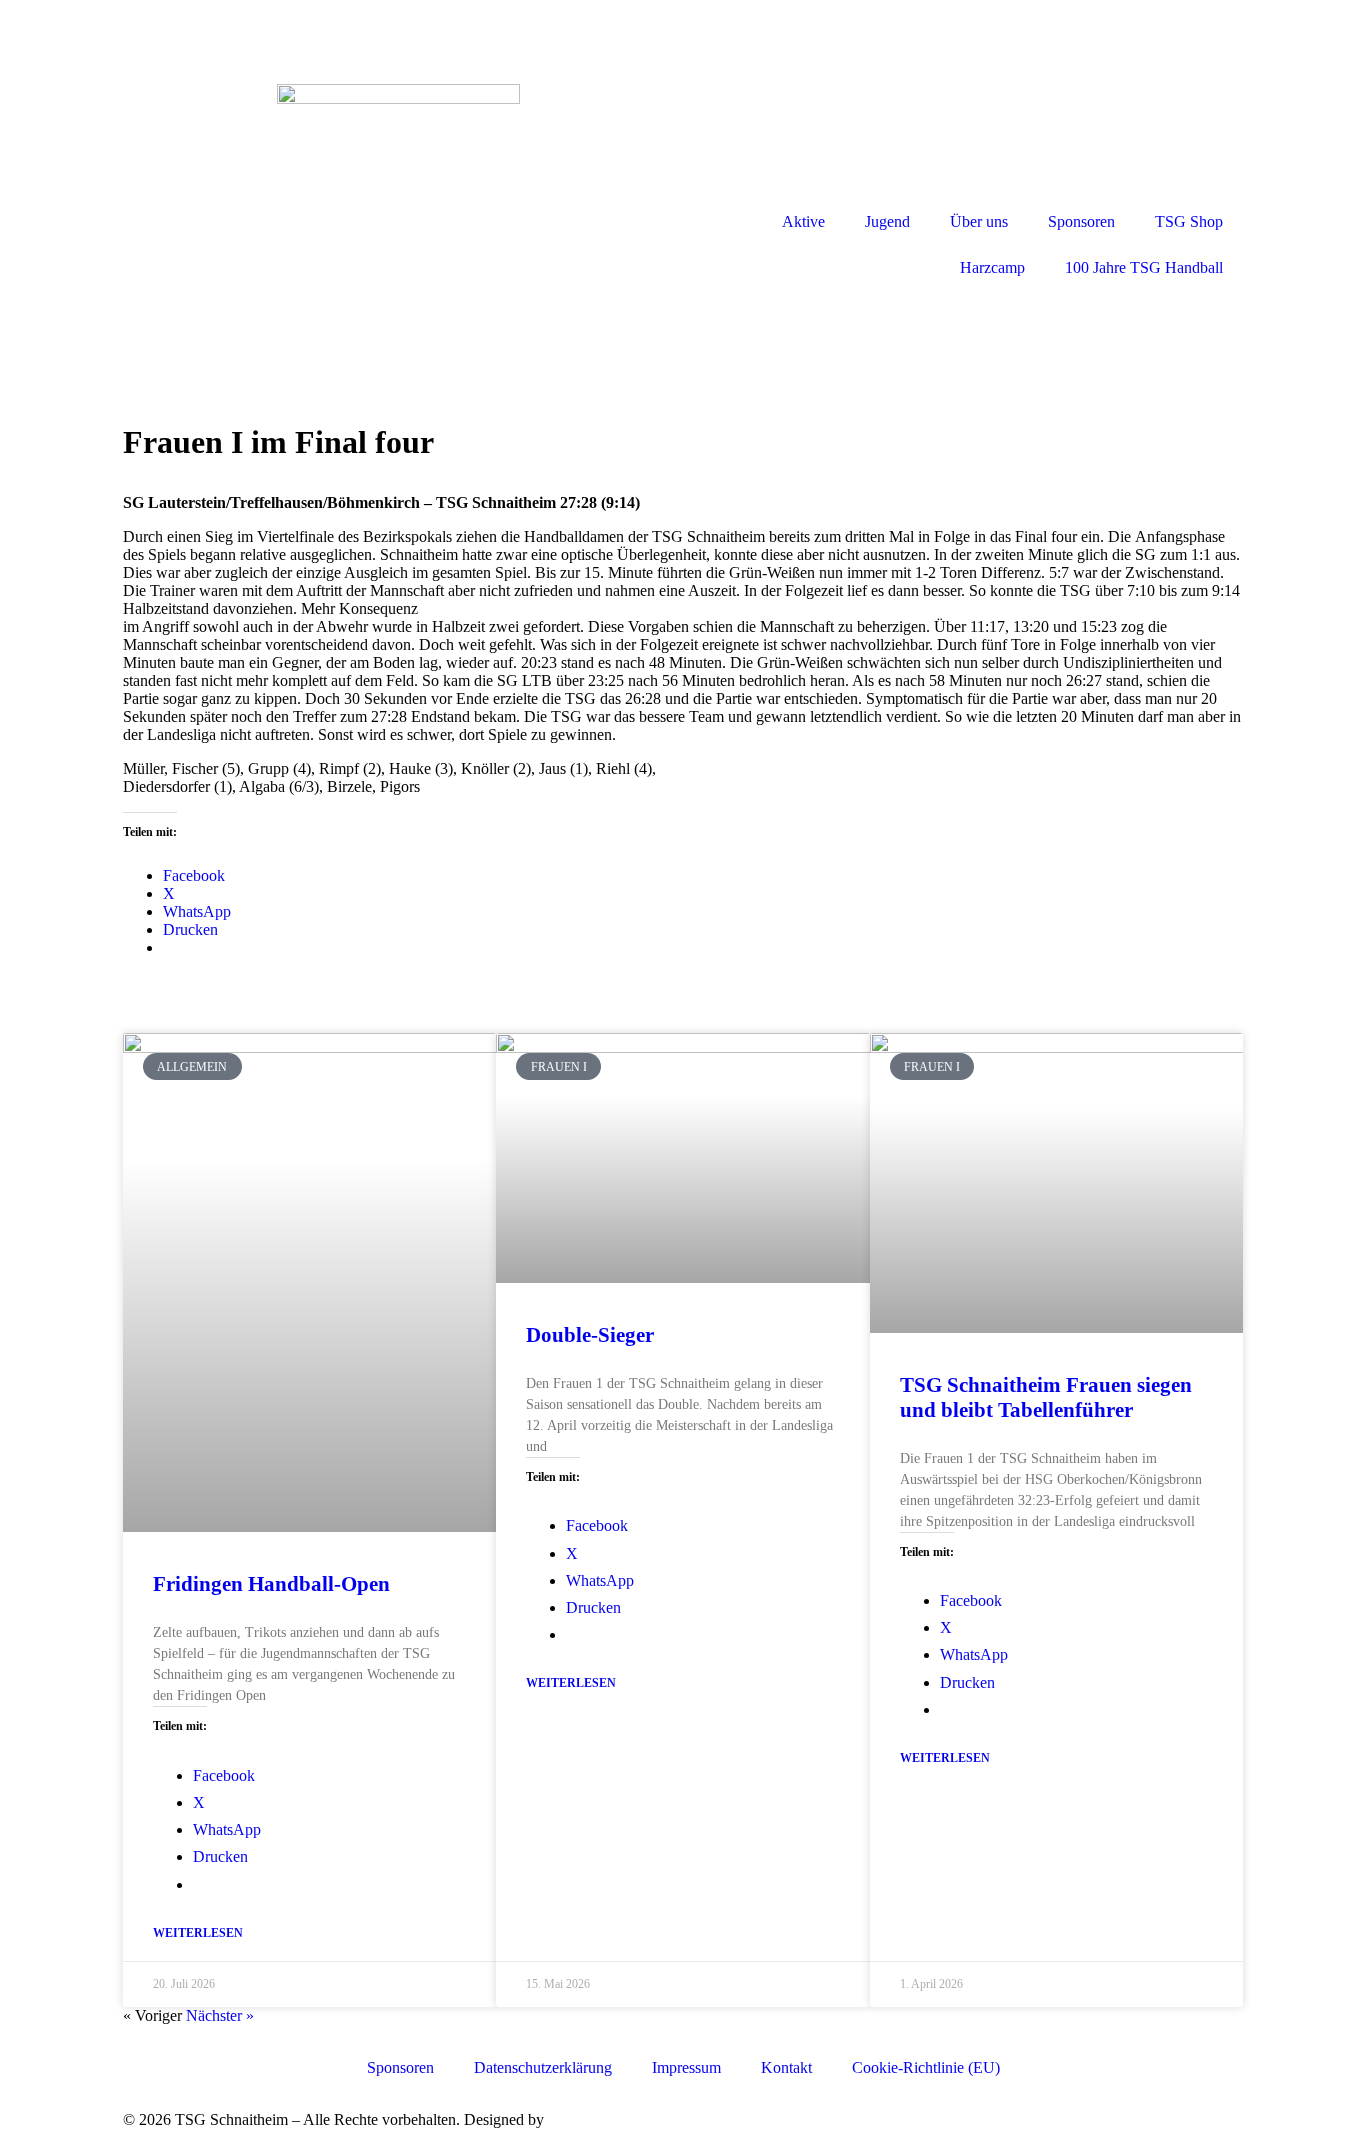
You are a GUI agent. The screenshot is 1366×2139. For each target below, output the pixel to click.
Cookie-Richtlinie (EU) (926, 2067)
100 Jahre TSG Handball (1144, 267)
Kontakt (786, 2067)
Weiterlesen (198, 1933)
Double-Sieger (590, 1335)
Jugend (887, 221)
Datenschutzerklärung (543, 2067)
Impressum (686, 2067)
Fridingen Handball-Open (271, 1584)
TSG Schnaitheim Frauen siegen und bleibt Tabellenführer (1046, 1397)
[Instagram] (708, 35)
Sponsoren (1081, 221)
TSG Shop (1189, 221)
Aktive (803, 221)
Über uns (979, 221)
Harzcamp (992, 267)
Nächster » (220, 2015)
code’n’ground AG (608, 2119)
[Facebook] (35, 35)
